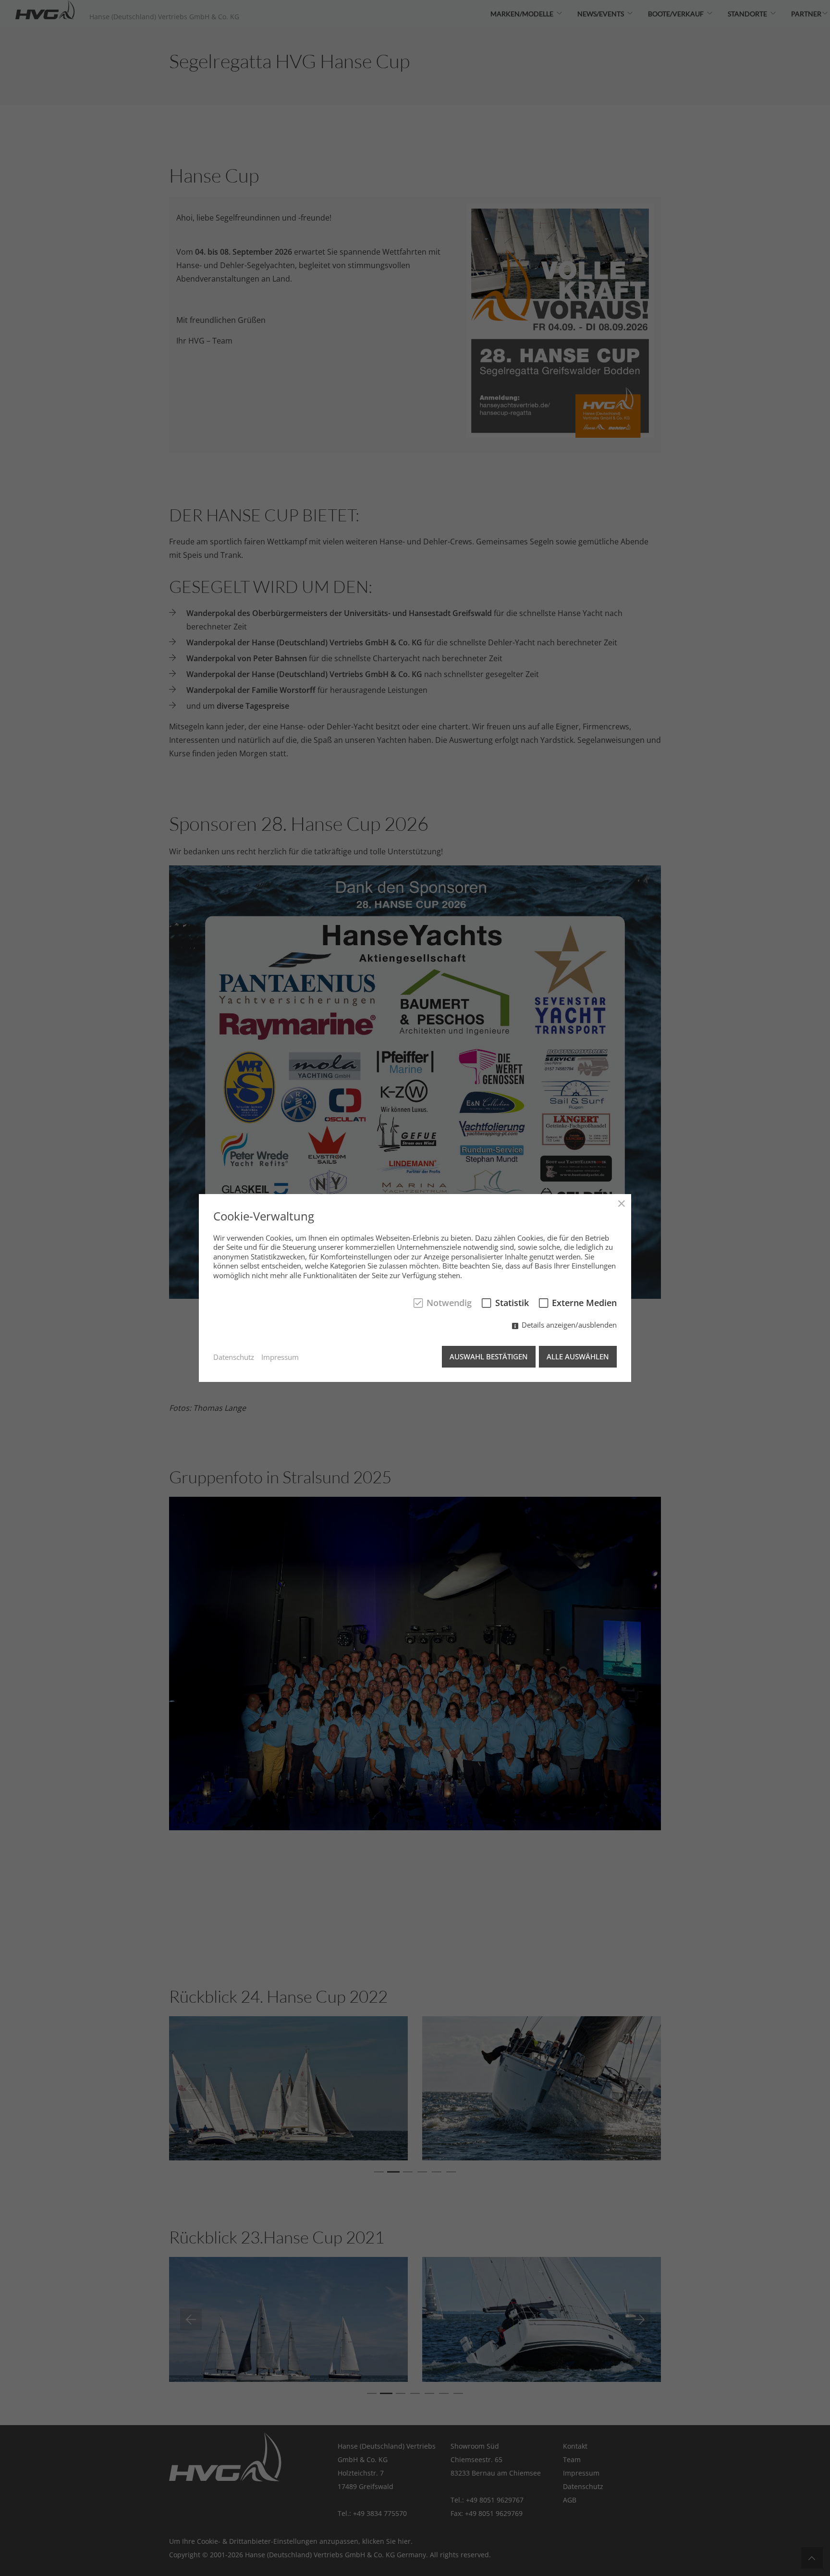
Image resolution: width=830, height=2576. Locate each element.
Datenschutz (234, 1357)
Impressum (280, 1357)
